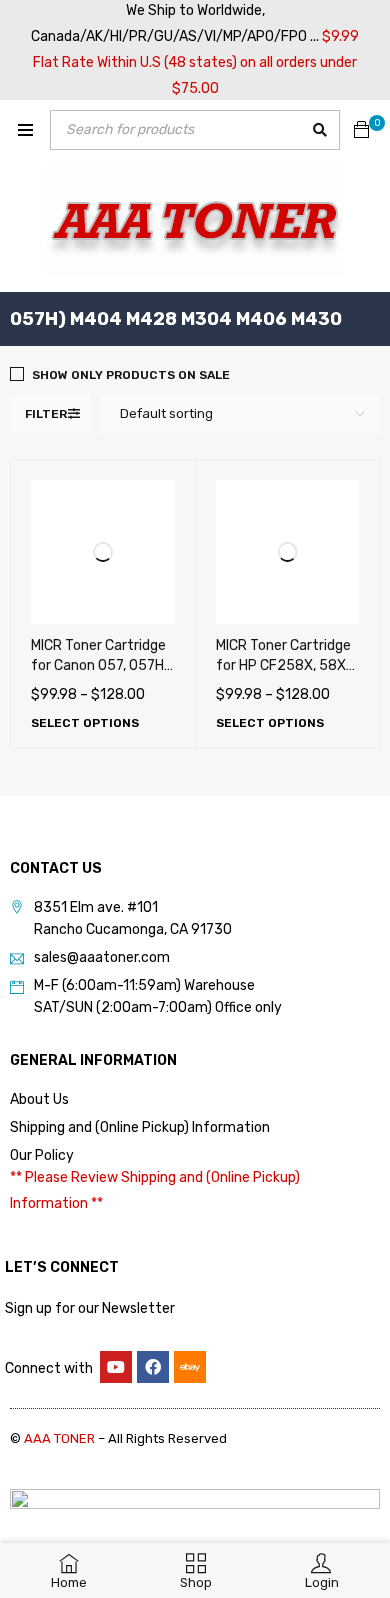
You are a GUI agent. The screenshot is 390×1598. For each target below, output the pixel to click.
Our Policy (42, 1155)
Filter (46, 414)
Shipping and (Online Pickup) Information (140, 1127)
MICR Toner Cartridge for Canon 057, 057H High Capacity (98, 665)
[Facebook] (153, 1367)
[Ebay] (190, 1367)
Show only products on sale (131, 375)
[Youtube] (116, 1367)
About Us (39, 1099)
